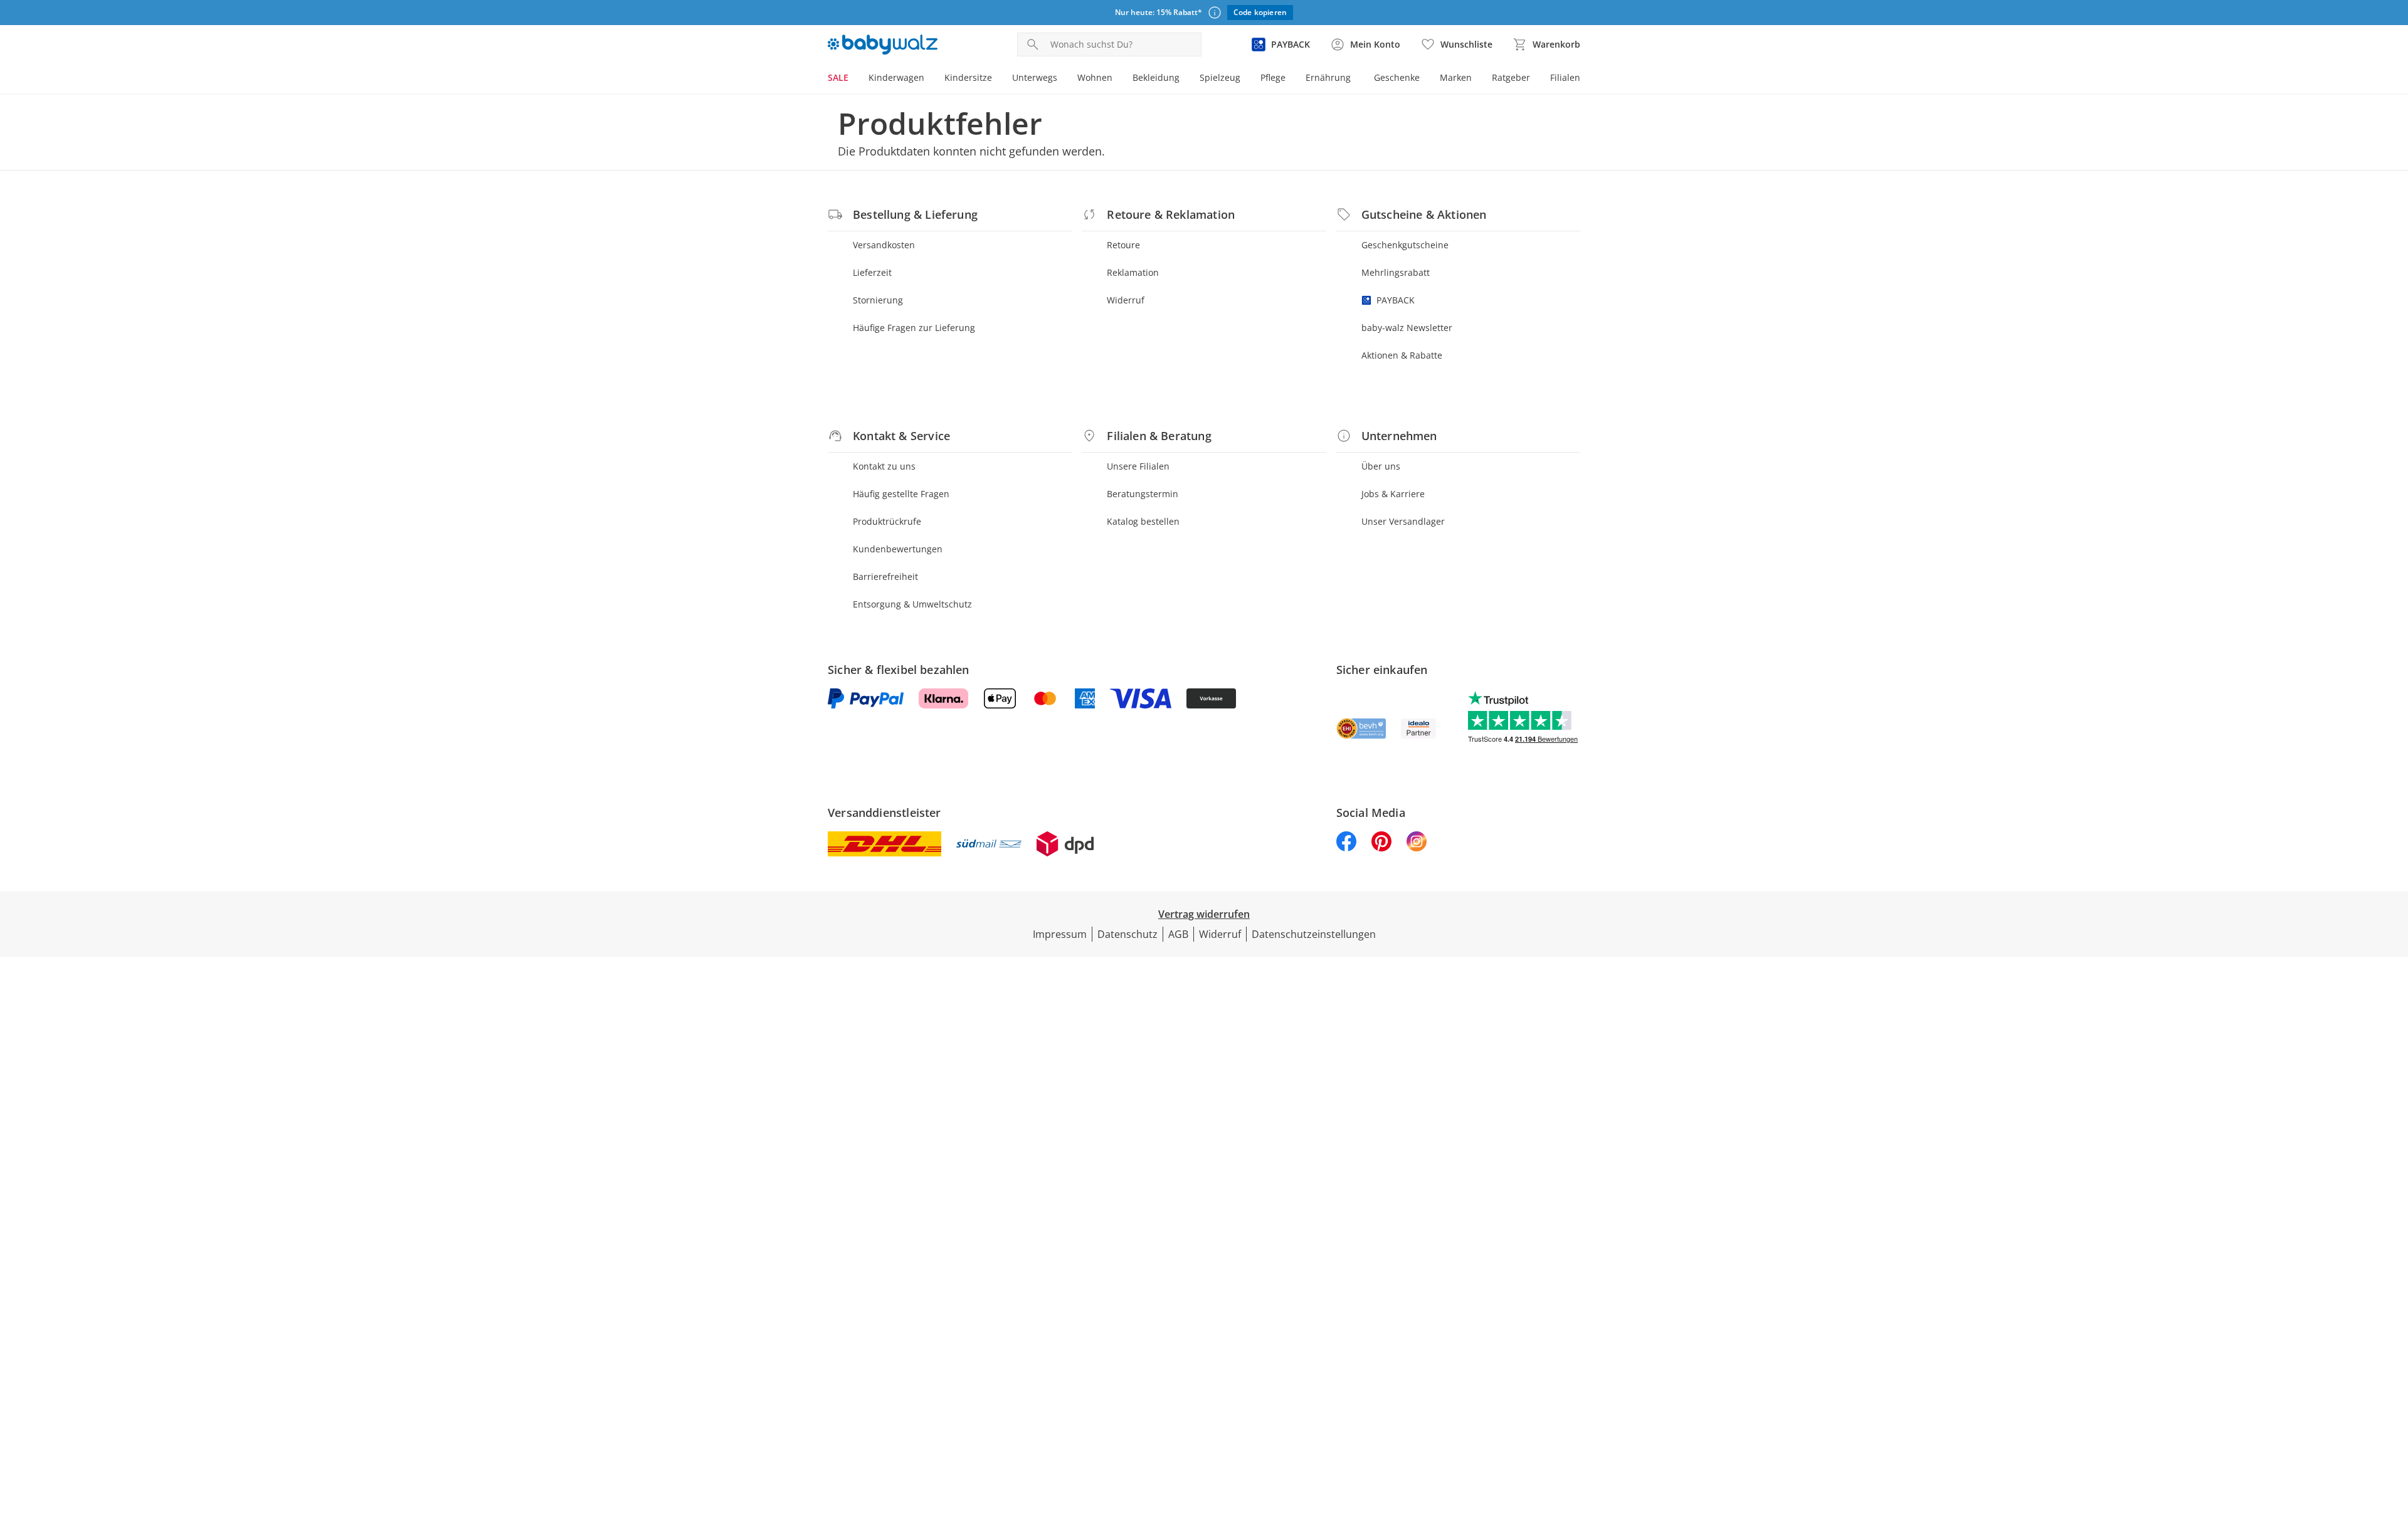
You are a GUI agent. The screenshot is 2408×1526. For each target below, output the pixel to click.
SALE (838, 77)
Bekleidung (1156, 77)
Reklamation (1133, 272)
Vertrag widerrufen (1204, 914)
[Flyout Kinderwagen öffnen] (929, 79)
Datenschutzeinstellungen (1314, 934)
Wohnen (1095, 77)
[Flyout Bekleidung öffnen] (1185, 79)
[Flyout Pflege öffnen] (1291, 79)
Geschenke (1397, 77)
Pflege (1273, 77)
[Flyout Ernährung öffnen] (1356, 79)
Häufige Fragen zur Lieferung (914, 328)
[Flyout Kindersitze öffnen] (997, 79)
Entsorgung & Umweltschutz (912, 604)
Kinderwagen (896, 77)
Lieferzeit (872, 272)
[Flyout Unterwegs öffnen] (1062, 79)
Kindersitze (968, 77)
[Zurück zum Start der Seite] (2393, 1436)
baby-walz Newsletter (1407, 328)
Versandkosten (884, 245)
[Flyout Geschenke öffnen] (1425, 79)
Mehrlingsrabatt (1396, 272)
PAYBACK (1396, 300)
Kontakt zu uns (884, 466)
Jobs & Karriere (1393, 494)
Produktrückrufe (887, 521)
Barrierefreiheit (885, 576)
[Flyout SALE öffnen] (853, 79)
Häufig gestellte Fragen (901, 494)
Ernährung (1328, 77)
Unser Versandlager (1403, 521)
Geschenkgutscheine (1405, 245)
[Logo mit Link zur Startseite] (883, 45)
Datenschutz (1127, 934)
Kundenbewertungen (898, 549)
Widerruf (1126, 300)
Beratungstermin (1143, 494)
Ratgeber (1511, 77)
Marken (1456, 77)
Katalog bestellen (1143, 521)
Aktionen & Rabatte (1402, 355)
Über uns (1381, 466)
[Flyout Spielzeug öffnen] (1245, 79)
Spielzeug (1220, 77)
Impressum (1060, 934)
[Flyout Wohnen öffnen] (1117, 79)
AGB (1178, 934)
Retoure (1123, 245)
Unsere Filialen (1138, 466)
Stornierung (878, 300)
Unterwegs (1035, 77)
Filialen (1565, 77)
